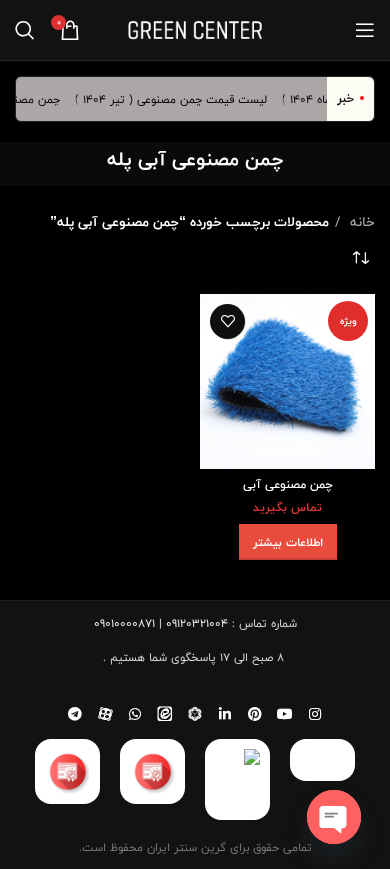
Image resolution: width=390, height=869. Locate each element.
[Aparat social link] (105, 714)
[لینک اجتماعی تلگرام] (75, 714)
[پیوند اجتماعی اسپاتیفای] (195, 714)
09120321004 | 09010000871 (161, 623)
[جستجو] (25, 30)
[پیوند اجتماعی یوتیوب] (285, 714)
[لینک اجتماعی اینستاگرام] (315, 714)
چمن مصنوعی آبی (288, 484)
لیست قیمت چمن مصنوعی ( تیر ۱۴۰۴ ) (176, 99)
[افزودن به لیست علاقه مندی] (227, 321)
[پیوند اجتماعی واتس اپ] (135, 714)
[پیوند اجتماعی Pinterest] (255, 714)
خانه (360, 222)
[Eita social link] (165, 714)
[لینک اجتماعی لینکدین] (225, 714)
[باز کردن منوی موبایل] (365, 30)
